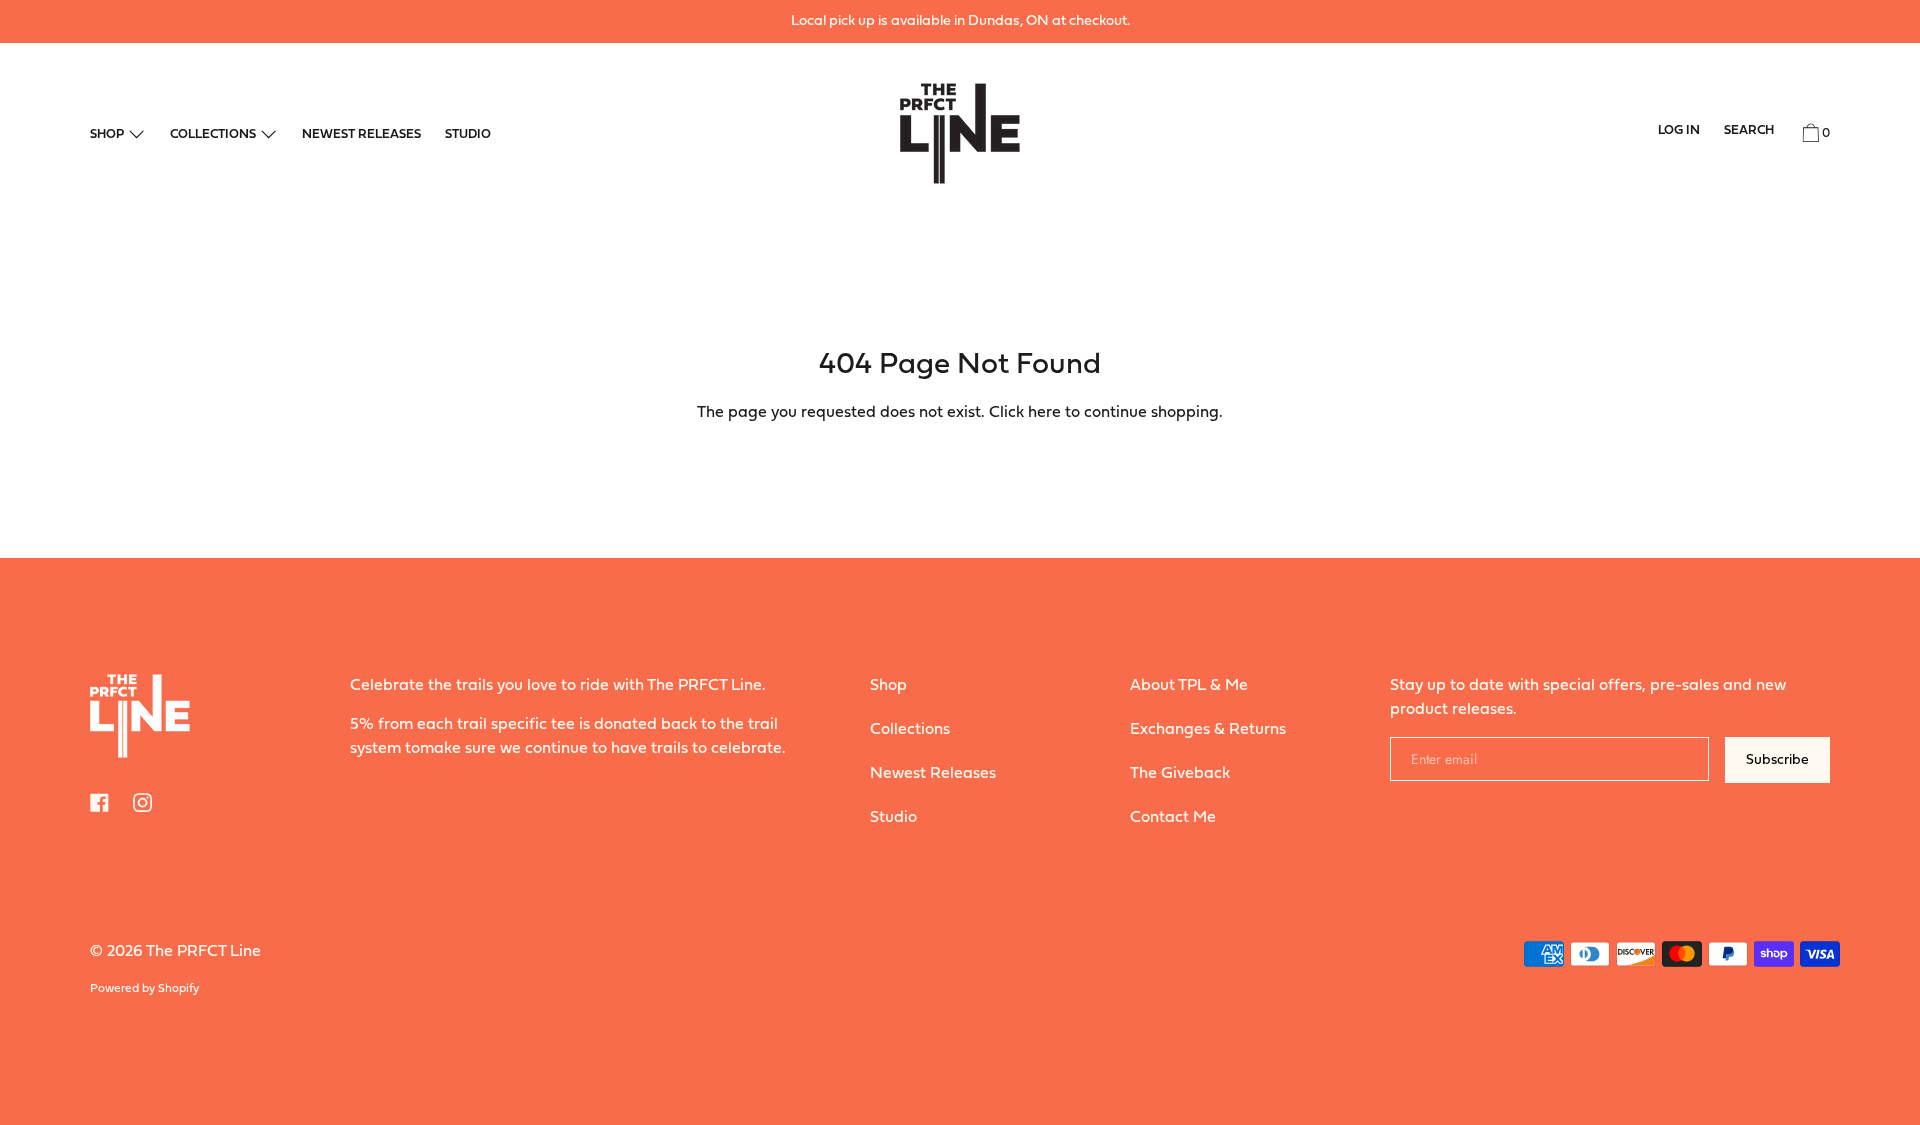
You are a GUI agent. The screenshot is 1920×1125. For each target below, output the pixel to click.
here (1044, 413)
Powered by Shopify (144, 989)
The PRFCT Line (203, 952)
